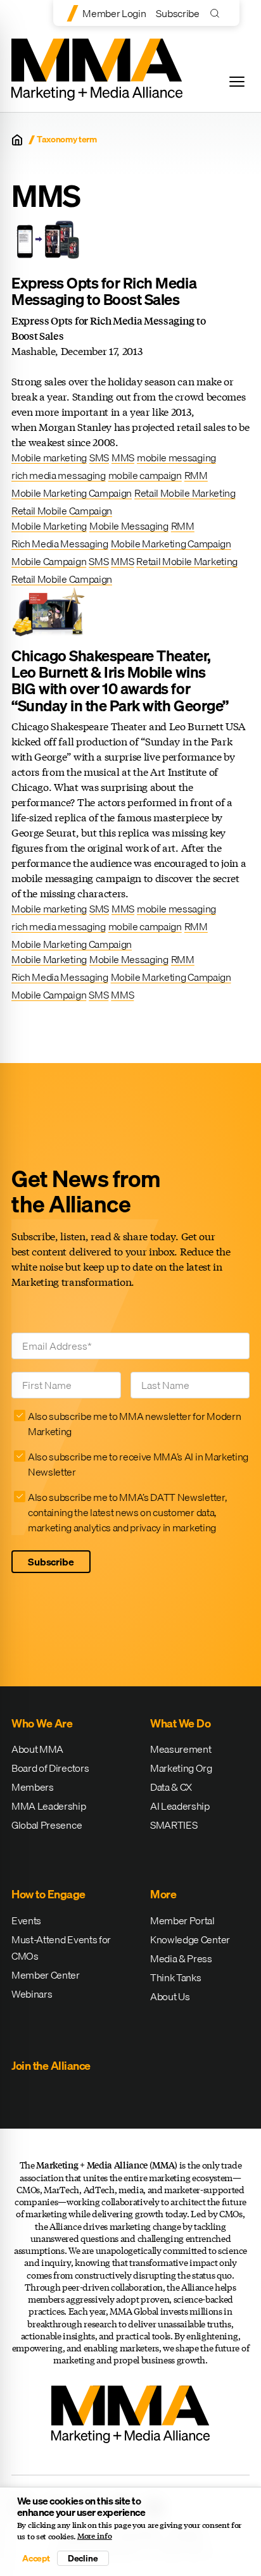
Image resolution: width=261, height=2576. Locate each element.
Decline (83, 2558)
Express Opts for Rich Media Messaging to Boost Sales (104, 291)
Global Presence (47, 1825)
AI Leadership (180, 1806)
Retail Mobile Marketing (185, 493)
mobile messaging (176, 457)
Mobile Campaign (49, 561)
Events (26, 1920)
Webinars (32, 1994)
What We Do (180, 1723)
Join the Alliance (51, 2066)
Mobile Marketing (49, 526)
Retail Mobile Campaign (62, 511)
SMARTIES (174, 1825)
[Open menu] (237, 82)
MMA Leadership (49, 1806)
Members (33, 1787)
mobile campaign (145, 475)
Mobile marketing (49, 457)
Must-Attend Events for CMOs (61, 1948)
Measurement (181, 1749)
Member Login (114, 13)
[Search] (218, 13)
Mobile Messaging (129, 526)
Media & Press (181, 1958)
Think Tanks (175, 1977)
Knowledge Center (190, 1939)
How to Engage (48, 1894)
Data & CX (171, 1787)
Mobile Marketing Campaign (72, 493)
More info (95, 2536)
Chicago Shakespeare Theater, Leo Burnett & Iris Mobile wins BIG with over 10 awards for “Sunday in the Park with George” (120, 681)
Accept (36, 2558)
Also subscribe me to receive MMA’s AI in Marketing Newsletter (138, 1464)
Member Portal (182, 1920)
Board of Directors (50, 1768)
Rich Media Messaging (60, 544)
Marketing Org (181, 1768)
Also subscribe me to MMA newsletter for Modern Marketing (134, 1424)
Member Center (46, 1975)
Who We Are (42, 1723)
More (163, 1894)
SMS (99, 457)
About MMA (37, 1749)
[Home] (17, 140)
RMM (196, 475)
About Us (170, 1996)
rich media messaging (59, 475)
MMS (123, 457)
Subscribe (177, 13)
